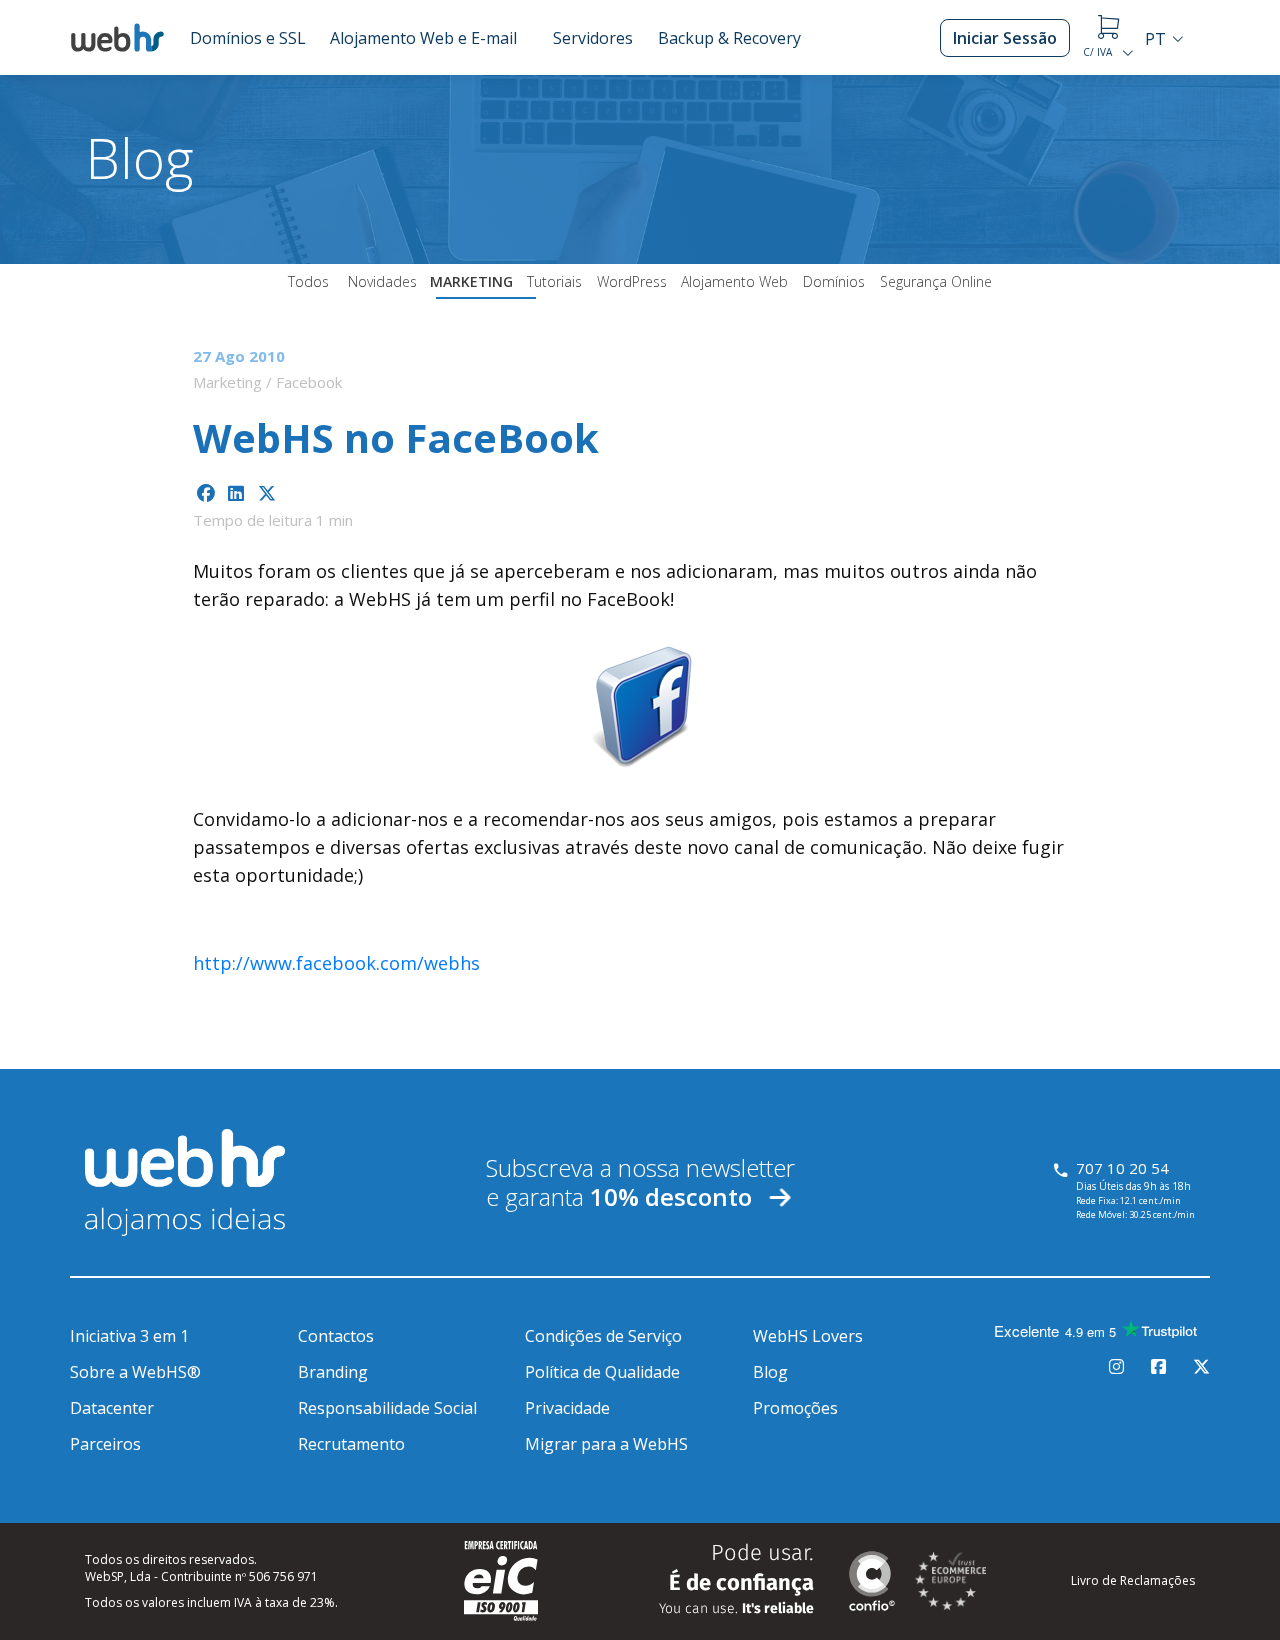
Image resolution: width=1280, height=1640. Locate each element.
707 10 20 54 (1122, 1168)
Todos (308, 281)
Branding (333, 1372)
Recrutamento (351, 1444)
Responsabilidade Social (387, 1408)
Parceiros (105, 1444)
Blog (770, 1372)
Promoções (795, 1408)
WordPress (632, 281)
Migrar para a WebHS (606, 1444)
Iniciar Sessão (1005, 38)
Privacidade (567, 1408)
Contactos (336, 1336)
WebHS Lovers (808, 1336)
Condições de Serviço (603, 1336)
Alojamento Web (734, 281)
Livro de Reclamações (1133, 1580)
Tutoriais (554, 281)
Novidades (382, 281)
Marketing (471, 281)
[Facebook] (1158, 1367)
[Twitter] (1201, 1367)
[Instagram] (1116, 1367)
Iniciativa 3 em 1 (129, 1336)
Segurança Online (936, 281)
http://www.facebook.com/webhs (336, 963)
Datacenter (112, 1408)
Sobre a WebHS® (135, 1372)
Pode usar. (736, 1579)
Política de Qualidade (602, 1372)
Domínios (834, 281)
